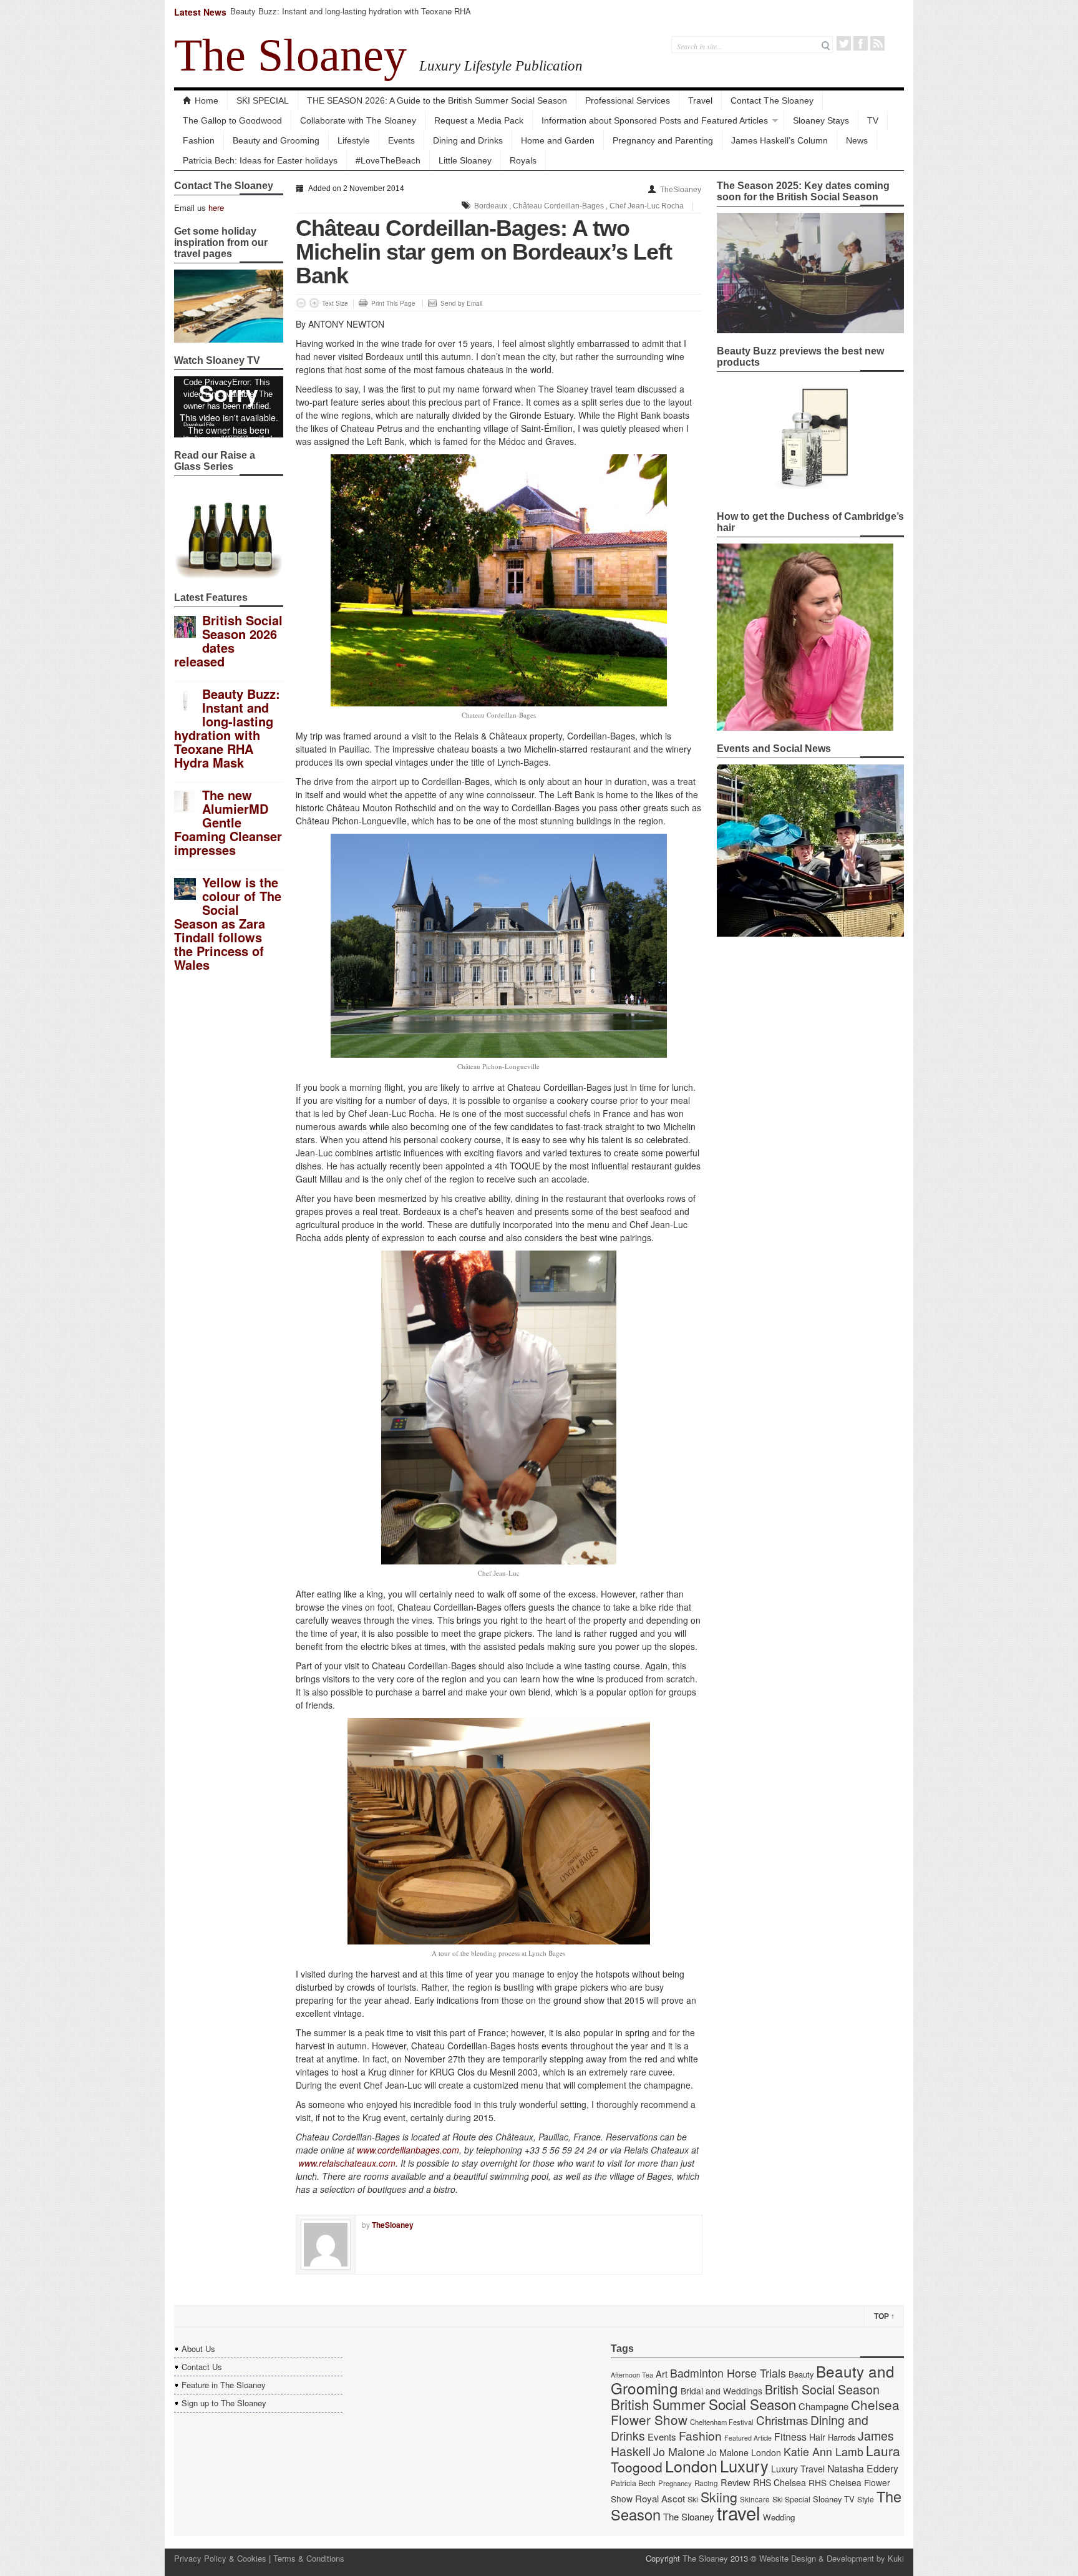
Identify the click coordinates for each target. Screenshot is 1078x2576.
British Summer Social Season (703, 2404)
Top (884, 2316)
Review (736, 2482)
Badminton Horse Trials (728, 2373)
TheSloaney (681, 190)
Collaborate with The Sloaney (358, 120)
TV (873, 120)
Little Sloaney (465, 160)
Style (866, 2499)
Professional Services (628, 100)
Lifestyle (354, 140)
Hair (817, 2437)
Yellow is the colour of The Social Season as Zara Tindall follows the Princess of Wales (228, 923)
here (216, 207)
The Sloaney (290, 55)
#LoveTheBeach (388, 160)
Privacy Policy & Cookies (220, 2558)
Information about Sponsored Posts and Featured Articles (655, 120)
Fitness (790, 2437)
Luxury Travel (798, 2469)
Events (401, 140)
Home (206, 100)
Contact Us (202, 2367)
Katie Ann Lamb (823, 2452)
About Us (198, 2349)
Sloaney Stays (821, 120)
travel (739, 2512)
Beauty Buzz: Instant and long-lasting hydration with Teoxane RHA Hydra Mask (351, 17)
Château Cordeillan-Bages (558, 206)
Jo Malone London (744, 2452)
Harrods (842, 2437)
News (857, 140)
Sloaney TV (834, 2499)
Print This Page (393, 303)
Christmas (782, 2420)
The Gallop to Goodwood (232, 120)
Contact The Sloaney (772, 100)
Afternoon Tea (632, 2375)
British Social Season (822, 2389)
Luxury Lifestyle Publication (501, 66)
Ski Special (791, 2499)
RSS (877, 43)
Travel (700, 100)
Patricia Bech (633, 2483)
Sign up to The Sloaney (224, 2403)
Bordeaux (491, 206)
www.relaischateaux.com (347, 2163)
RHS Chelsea (779, 2482)
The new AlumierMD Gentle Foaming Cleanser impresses (228, 822)
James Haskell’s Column (779, 140)
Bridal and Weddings (721, 2391)
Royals (523, 160)
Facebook (861, 43)
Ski (693, 2499)
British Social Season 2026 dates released (228, 641)
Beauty (801, 2374)
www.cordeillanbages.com (408, 2150)
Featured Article (748, 2438)
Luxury (744, 2466)
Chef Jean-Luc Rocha (647, 206)
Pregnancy (675, 2483)
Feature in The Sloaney (224, 2385)
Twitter (844, 43)
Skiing (719, 2496)
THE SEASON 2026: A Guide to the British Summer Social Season (437, 100)
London (691, 2466)
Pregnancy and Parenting (663, 140)
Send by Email (461, 303)
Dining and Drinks (468, 140)
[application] (229, 407)
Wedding (779, 2517)
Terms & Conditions (309, 2558)
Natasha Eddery (863, 2468)
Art (662, 2374)
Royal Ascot (660, 2498)
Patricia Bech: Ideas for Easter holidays (260, 160)
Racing (706, 2483)
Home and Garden (558, 140)
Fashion (199, 140)
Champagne (823, 2406)
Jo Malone (679, 2452)
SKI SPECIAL (263, 100)
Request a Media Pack (479, 120)
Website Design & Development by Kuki (832, 2558)
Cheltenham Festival (722, 2422)
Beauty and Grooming (276, 140)
